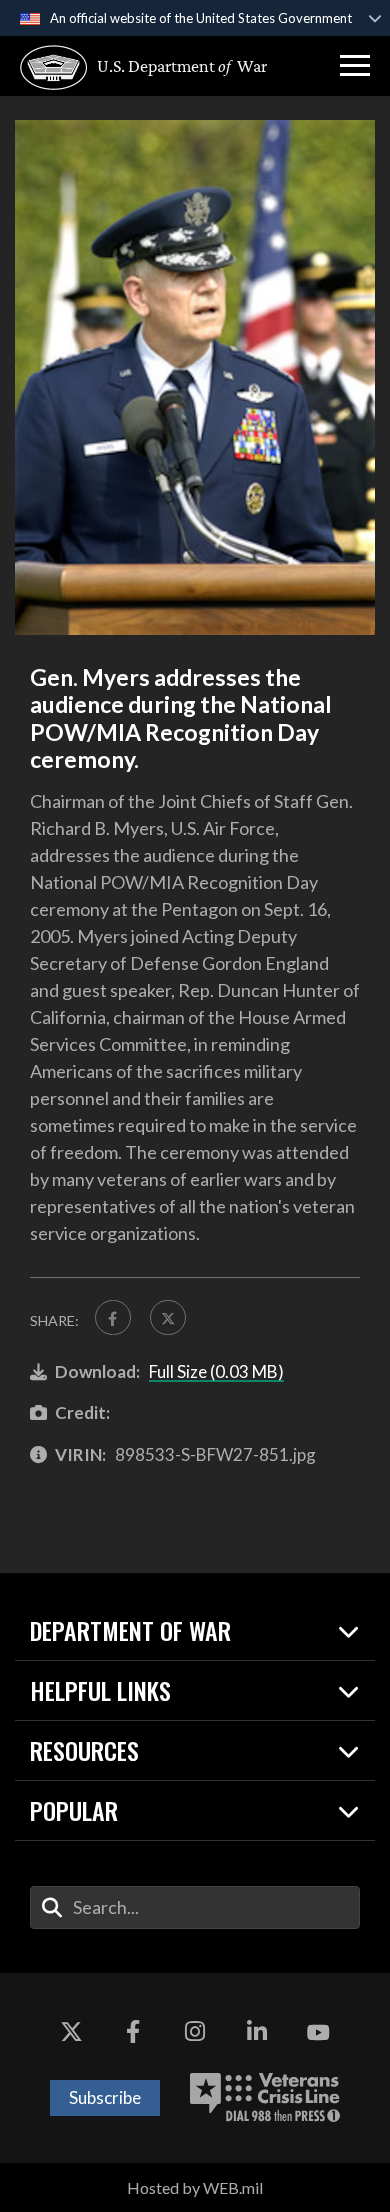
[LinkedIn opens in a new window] (257, 2033)
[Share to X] (168, 1318)
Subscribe (105, 2097)
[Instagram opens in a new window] (195, 2033)
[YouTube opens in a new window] (318, 2033)
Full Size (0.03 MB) (216, 1371)
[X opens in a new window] (72, 2033)
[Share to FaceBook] (113, 1318)
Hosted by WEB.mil (195, 2187)
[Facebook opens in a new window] (133, 2033)
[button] (355, 66)
